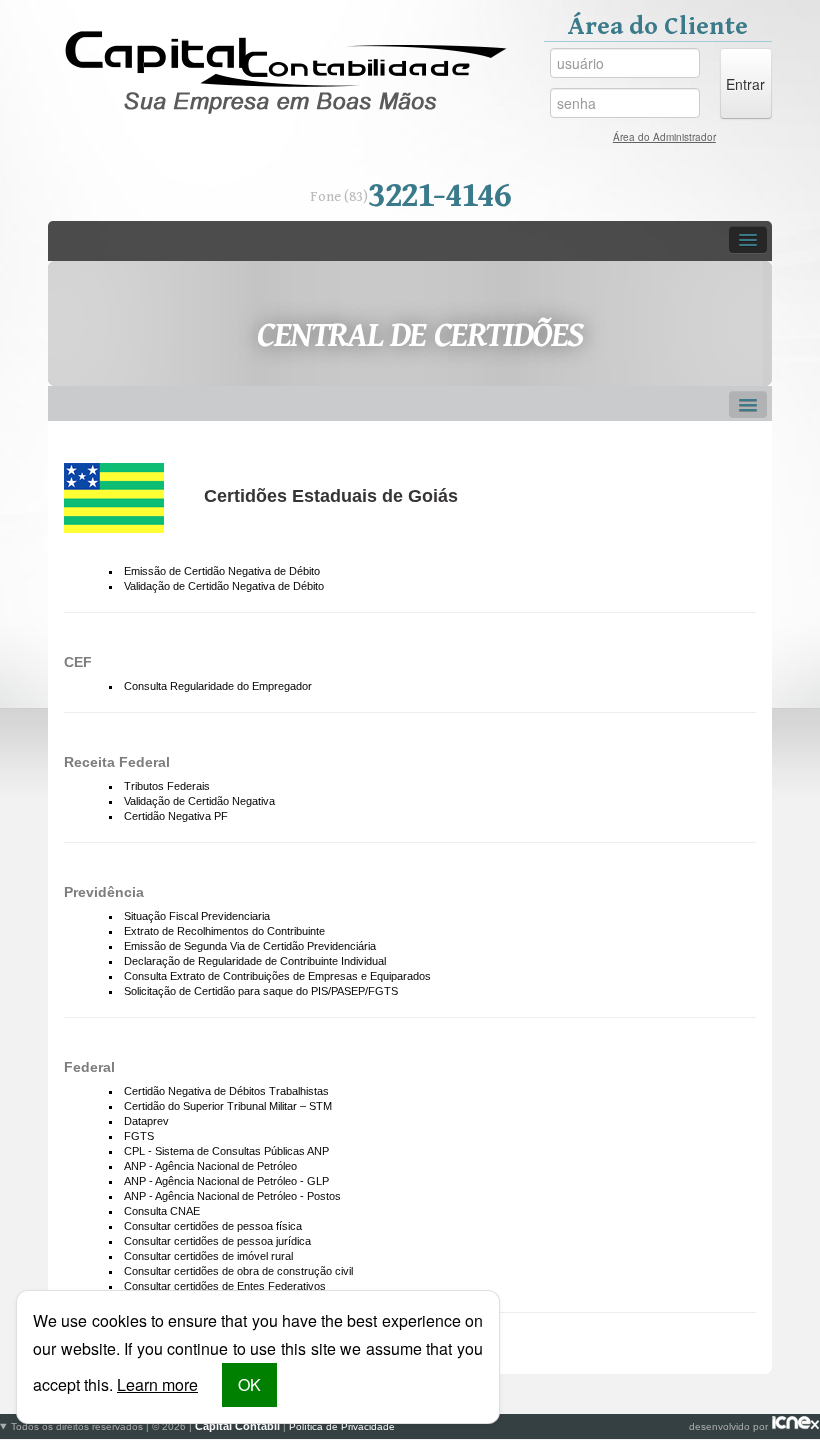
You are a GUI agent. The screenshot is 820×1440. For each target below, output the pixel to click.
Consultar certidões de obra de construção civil (238, 1271)
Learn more (157, 1384)
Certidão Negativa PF (176, 816)
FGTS (139, 1136)
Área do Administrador (664, 137)
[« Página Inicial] (286, 73)
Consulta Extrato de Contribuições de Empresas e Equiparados (277, 976)
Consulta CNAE (162, 1211)
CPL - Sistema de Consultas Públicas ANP (226, 1151)
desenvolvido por (391, 1426)
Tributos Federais (167, 786)
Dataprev (146, 1121)
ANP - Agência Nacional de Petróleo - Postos (232, 1196)
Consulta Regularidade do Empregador (218, 686)
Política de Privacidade (342, 1426)
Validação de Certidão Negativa (199, 801)
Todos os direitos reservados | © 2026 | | (203, 1426)
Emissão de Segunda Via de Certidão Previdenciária (250, 946)
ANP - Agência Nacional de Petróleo (210, 1166)
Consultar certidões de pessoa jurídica (217, 1241)
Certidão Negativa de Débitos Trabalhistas (226, 1091)
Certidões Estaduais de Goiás (331, 496)
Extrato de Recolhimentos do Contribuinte (224, 931)
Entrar (745, 84)
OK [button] (249, 1384)
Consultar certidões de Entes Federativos (225, 1286)
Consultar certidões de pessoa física (213, 1226)
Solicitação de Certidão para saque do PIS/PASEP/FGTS (261, 991)
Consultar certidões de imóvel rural (208, 1256)
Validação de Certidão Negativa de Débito (224, 586)
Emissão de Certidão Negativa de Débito (222, 571)
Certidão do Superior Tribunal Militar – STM (228, 1106)
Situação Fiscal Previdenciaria (197, 916)
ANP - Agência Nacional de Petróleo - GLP (226, 1181)
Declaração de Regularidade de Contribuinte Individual (255, 961)
